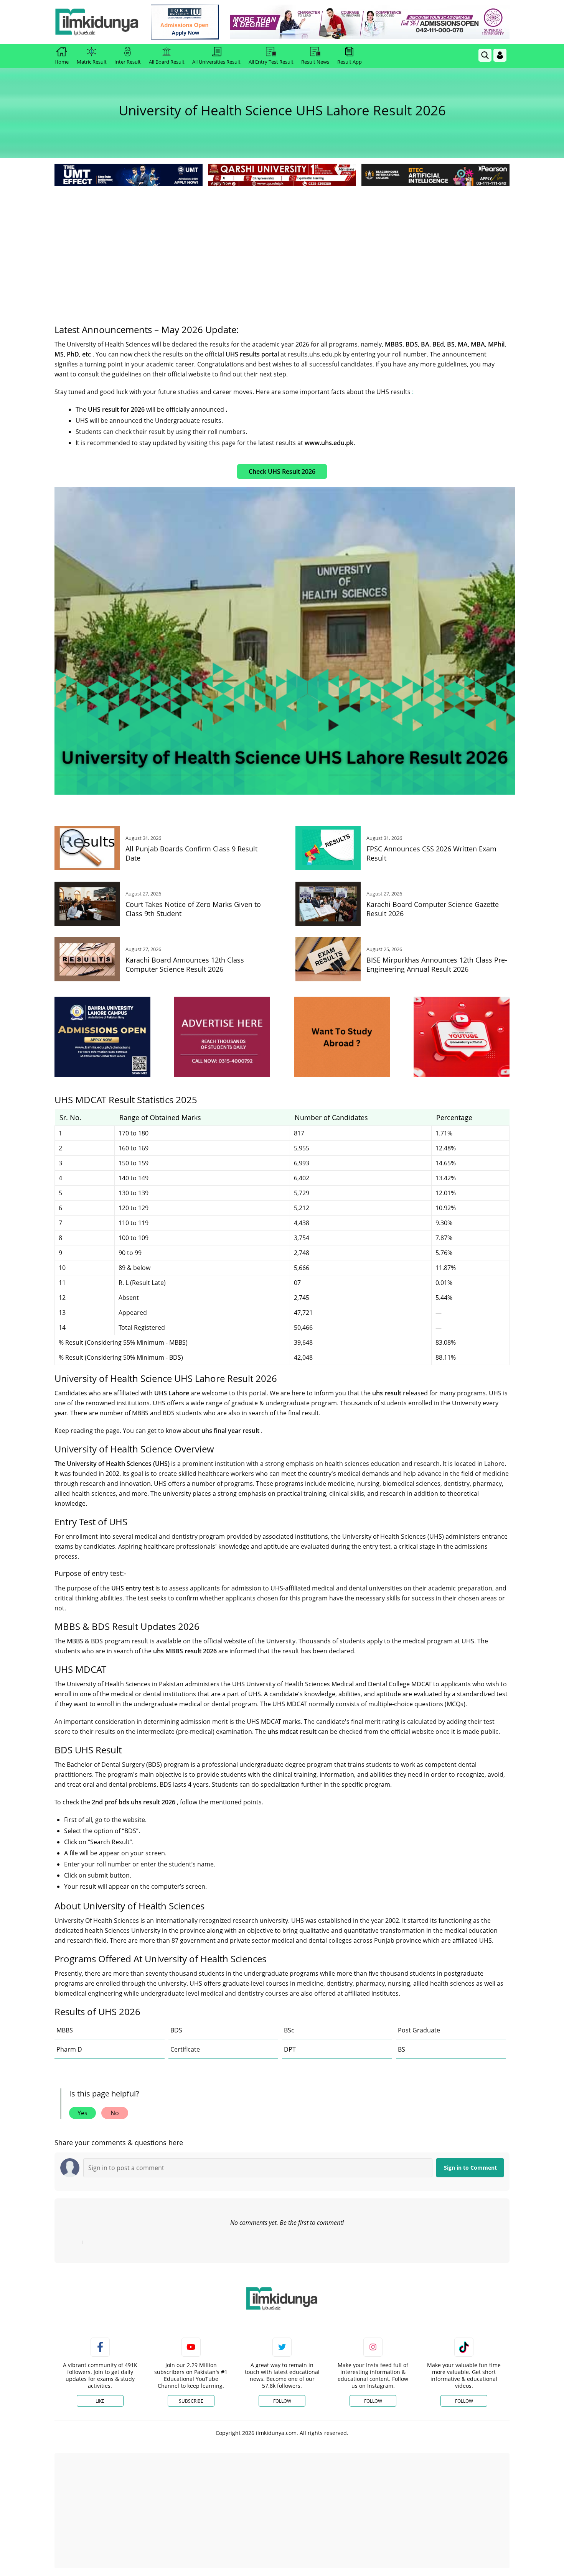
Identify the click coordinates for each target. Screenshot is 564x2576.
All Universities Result (216, 62)
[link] (185, 22)
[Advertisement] (282, 245)
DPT (290, 2049)
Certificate (185, 2049)
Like (100, 2401)
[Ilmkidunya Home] (97, 22)
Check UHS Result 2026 (282, 472)
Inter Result (128, 62)
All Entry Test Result (271, 62)
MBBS (65, 2030)
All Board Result (167, 62)
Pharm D (69, 2049)
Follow (282, 2401)
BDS (176, 2030)
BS (402, 2049)
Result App (350, 62)
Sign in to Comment (470, 2168)
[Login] (500, 55)
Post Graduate (419, 2030)
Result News (315, 62)
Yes (82, 2113)
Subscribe (191, 2401)
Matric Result (92, 62)
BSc (289, 2030)
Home (62, 62)
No (115, 2113)
